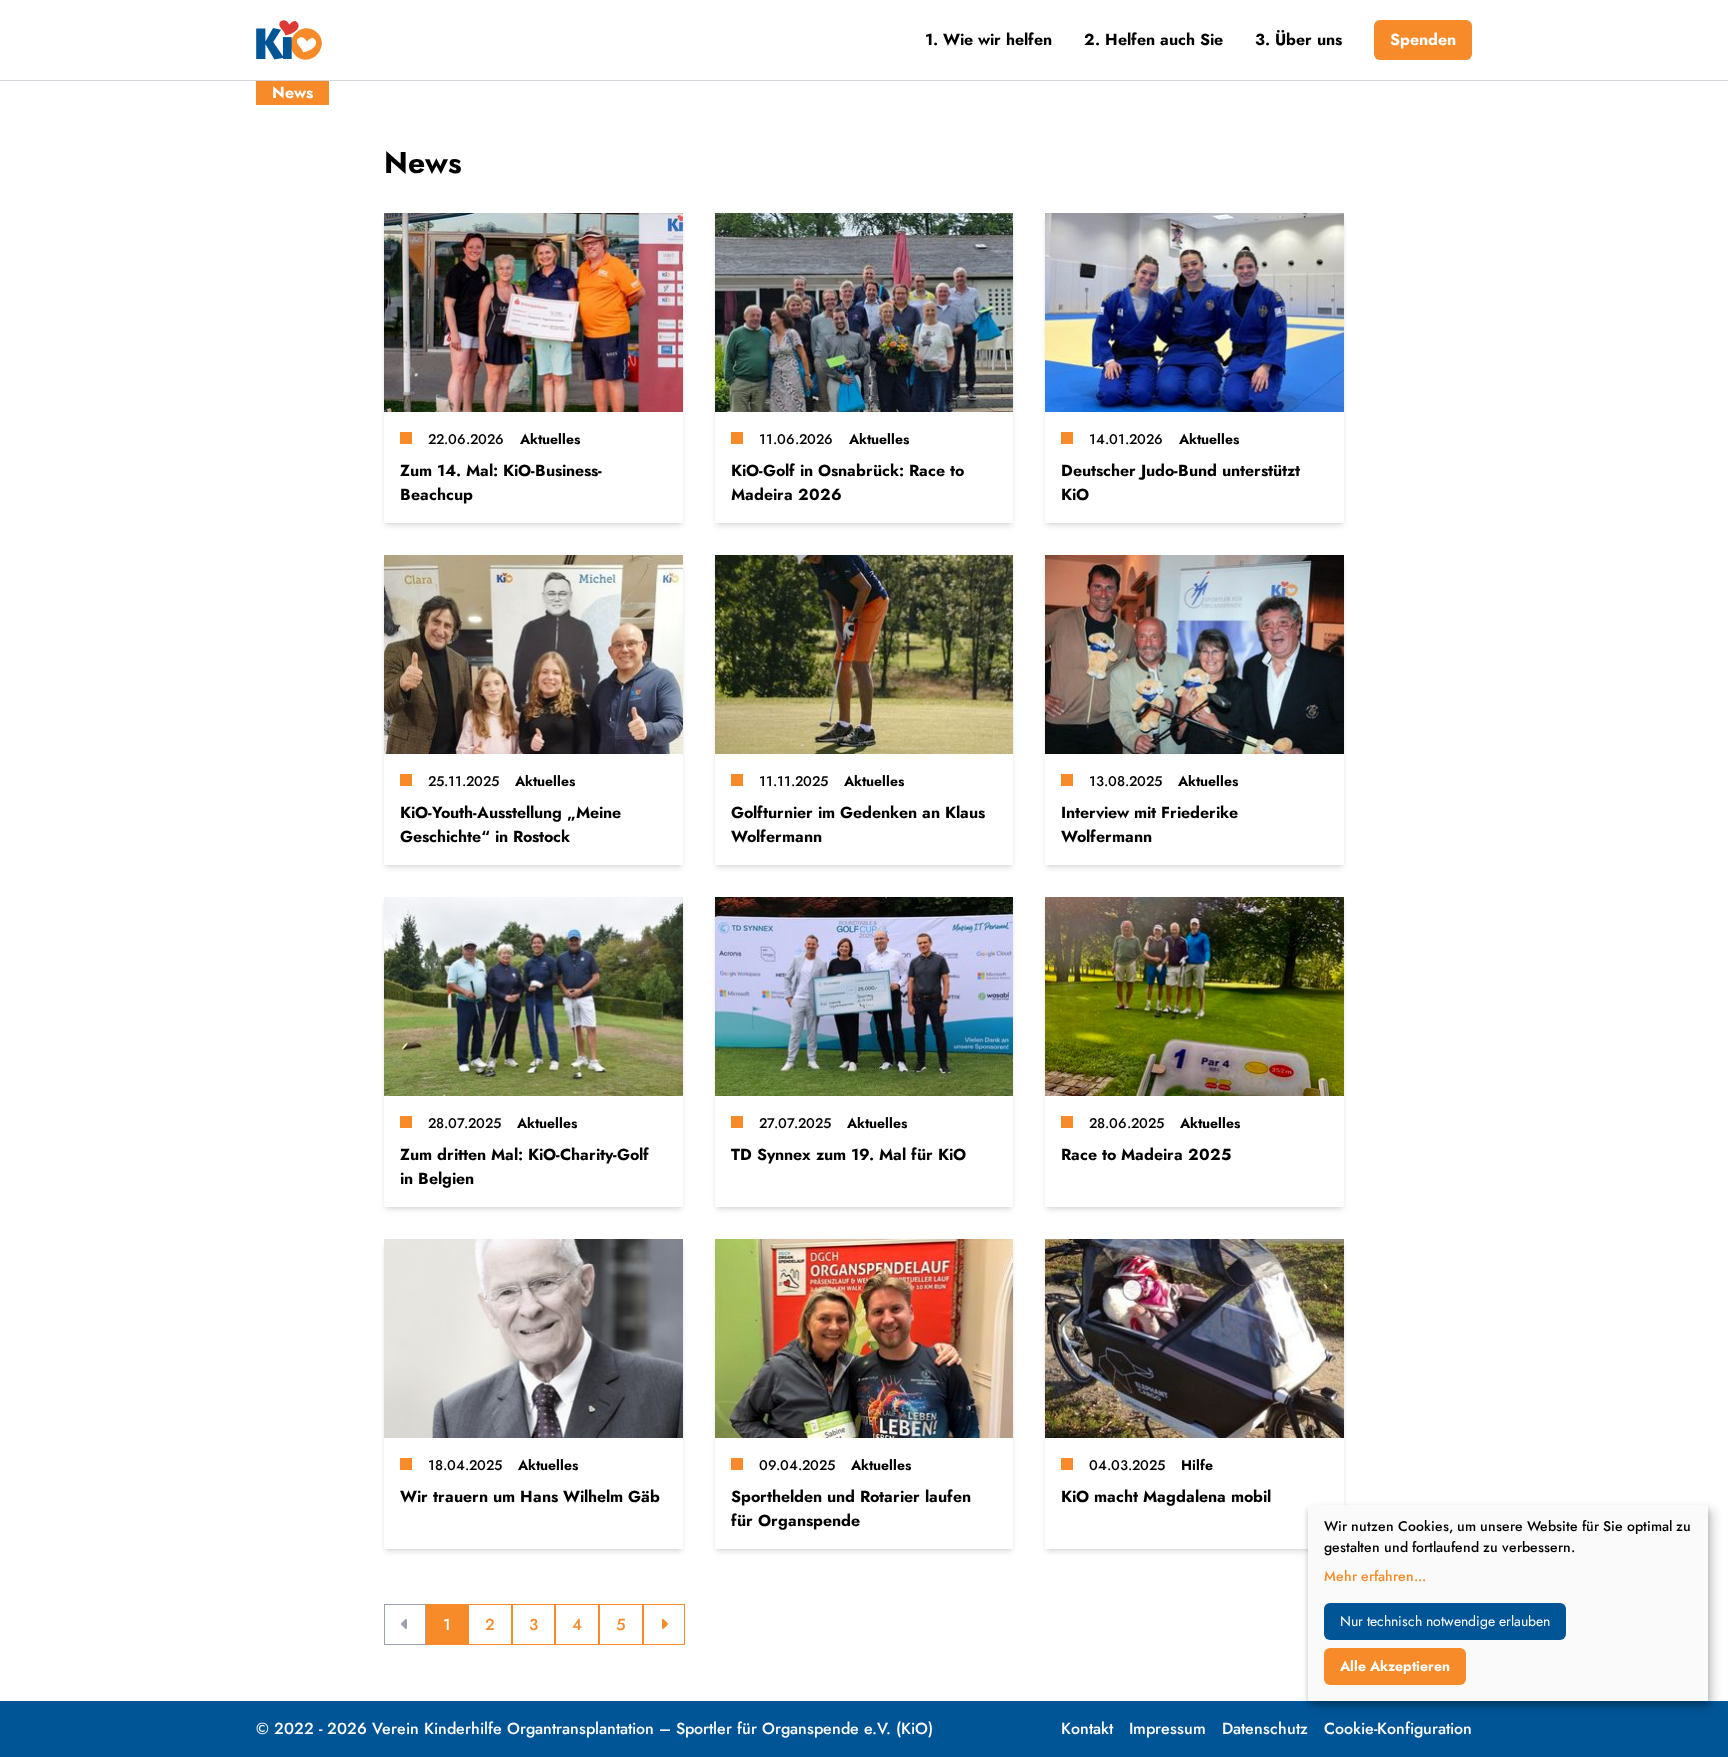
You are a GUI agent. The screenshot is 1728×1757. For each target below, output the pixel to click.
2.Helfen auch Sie (1153, 39)
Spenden (1423, 39)
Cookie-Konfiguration (1398, 1728)
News (292, 92)
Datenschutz (1265, 1728)
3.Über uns (1298, 39)
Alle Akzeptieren (1395, 1666)
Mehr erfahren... (1375, 1576)
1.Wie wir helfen (988, 39)
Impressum (1167, 1728)
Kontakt (1087, 1728)
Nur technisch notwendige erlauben (1445, 1621)
